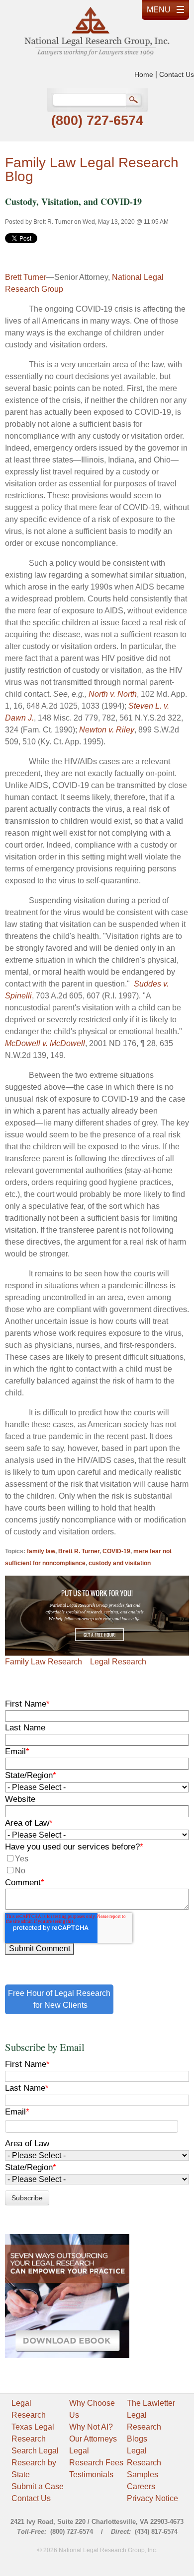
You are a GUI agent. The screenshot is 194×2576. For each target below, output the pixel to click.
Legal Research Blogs (144, 2427)
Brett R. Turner (53, 222)
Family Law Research (44, 1662)
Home (144, 74)
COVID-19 (116, 1551)
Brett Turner (26, 277)
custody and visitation (120, 1563)
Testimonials (91, 2475)
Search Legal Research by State (35, 2463)
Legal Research (118, 1662)
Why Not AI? (91, 2427)
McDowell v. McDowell (45, 1043)
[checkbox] (97, 1865)
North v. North (113, 694)
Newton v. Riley (107, 730)
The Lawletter (151, 2403)
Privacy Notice (152, 2498)
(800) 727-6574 (97, 121)
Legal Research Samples (144, 2463)
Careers (141, 2486)
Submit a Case (38, 2486)
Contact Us (177, 74)
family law (41, 1551)
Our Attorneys (93, 2439)
